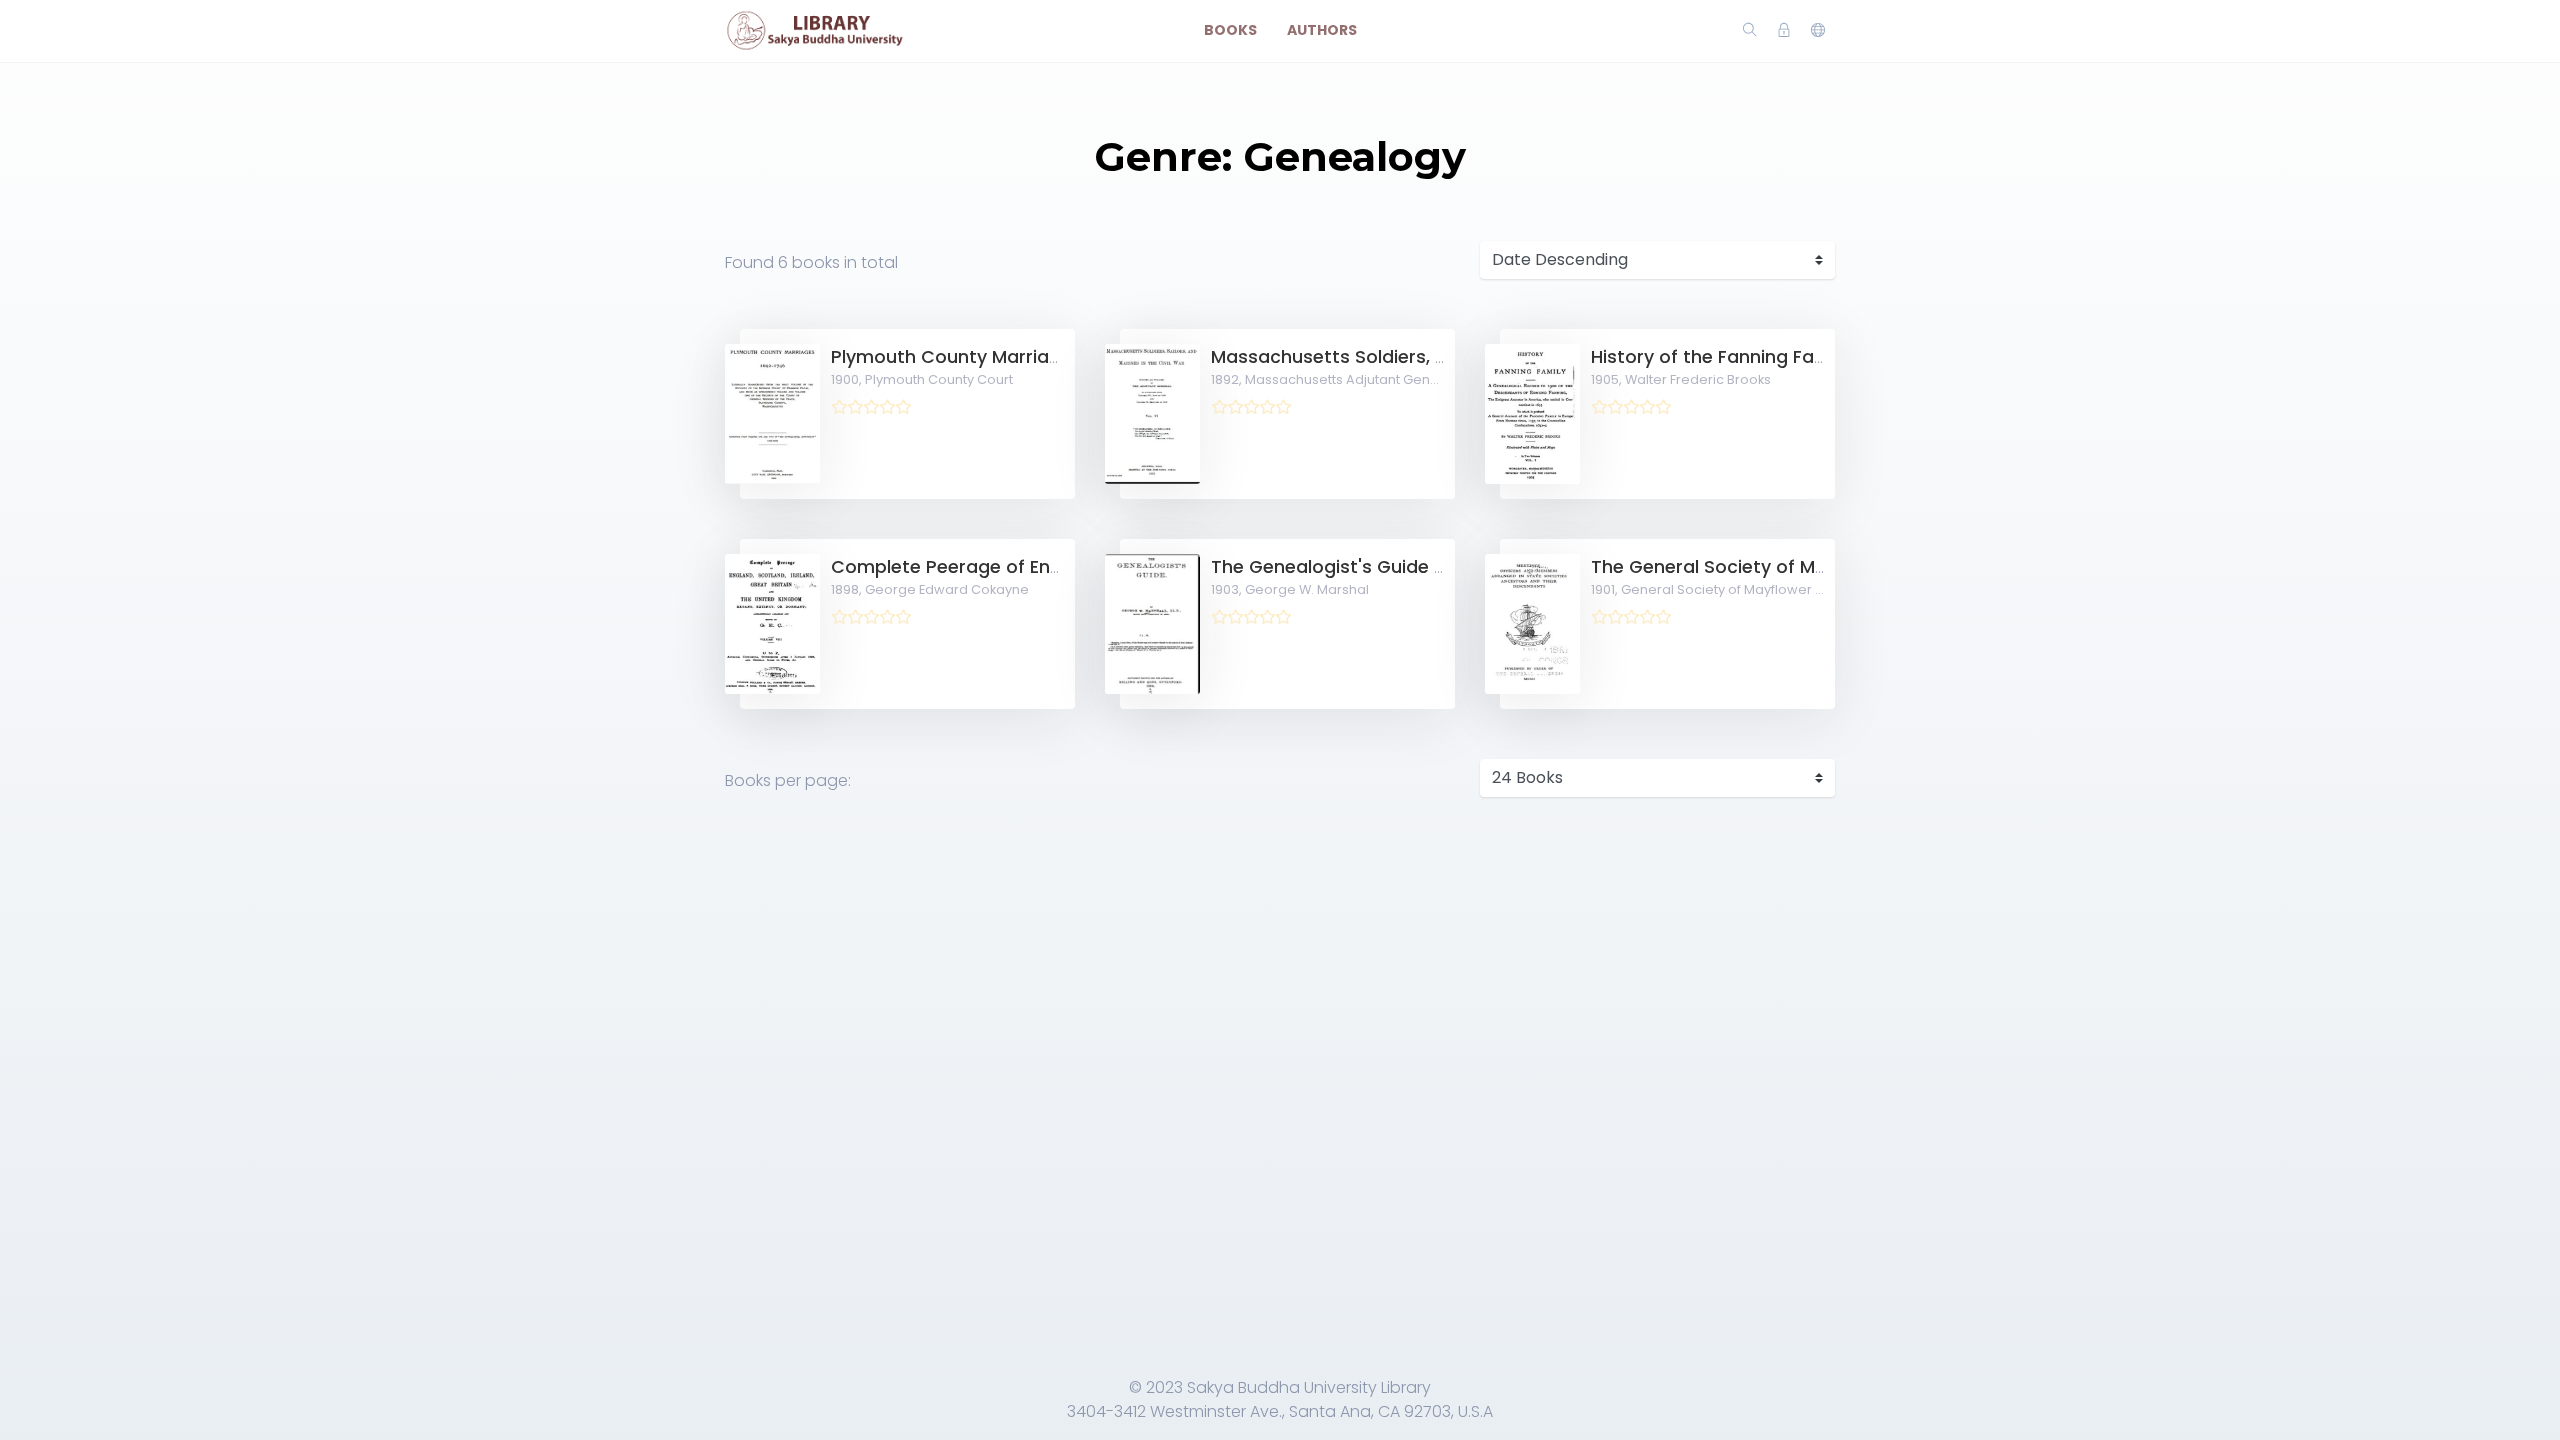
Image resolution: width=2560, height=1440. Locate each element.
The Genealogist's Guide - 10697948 (1372, 567)
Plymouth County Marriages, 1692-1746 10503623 (1049, 357)
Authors (1322, 30)
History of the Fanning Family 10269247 (1764, 357)
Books (1230, 30)
